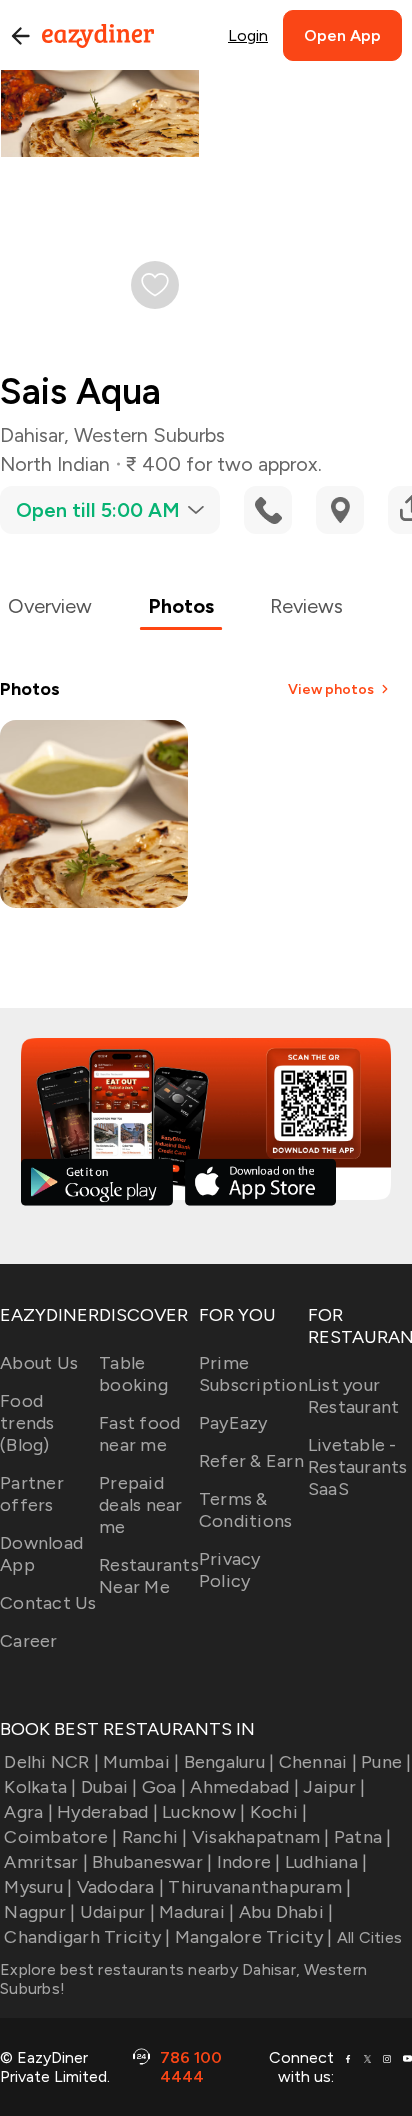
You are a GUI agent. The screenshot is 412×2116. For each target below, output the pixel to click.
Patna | (363, 1837)
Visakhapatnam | (261, 1837)
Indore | (248, 1862)
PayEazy (233, 1423)
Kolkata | (40, 1787)
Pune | (386, 1762)
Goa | (164, 1787)
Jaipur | (334, 1787)
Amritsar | (46, 1862)
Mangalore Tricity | (253, 1937)
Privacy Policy (230, 1570)
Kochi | (278, 1812)
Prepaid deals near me (141, 1505)
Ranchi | (154, 1837)
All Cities (367, 1937)
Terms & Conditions (246, 1510)
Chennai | (318, 1762)
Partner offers (32, 1494)
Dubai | (109, 1787)
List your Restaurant (354, 1396)
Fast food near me (139, 1434)
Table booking (133, 1374)
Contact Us (48, 1603)
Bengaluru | (229, 1762)
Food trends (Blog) (27, 1423)
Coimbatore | (60, 1837)
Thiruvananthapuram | (259, 1887)
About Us (39, 1363)
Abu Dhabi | (286, 1912)
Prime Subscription (253, 1374)
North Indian (55, 464)
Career (29, 1641)
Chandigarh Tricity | (87, 1937)
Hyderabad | (107, 1812)
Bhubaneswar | (152, 1862)
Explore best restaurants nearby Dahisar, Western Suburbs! (183, 1979)
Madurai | (196, 1912)
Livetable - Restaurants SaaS (358, 1467)
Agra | (28, 1812)
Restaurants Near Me (149, 1576)
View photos (331, 689)
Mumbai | (141, 1762)
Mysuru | (38, 1887)
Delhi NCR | (51, 1762)
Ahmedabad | (244, 1787)
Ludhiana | (326, 1862)
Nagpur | (39, 1912)
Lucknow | (203, 1812)
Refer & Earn (251, 1461)
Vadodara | (120, 1887)
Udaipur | (117, 1912)
